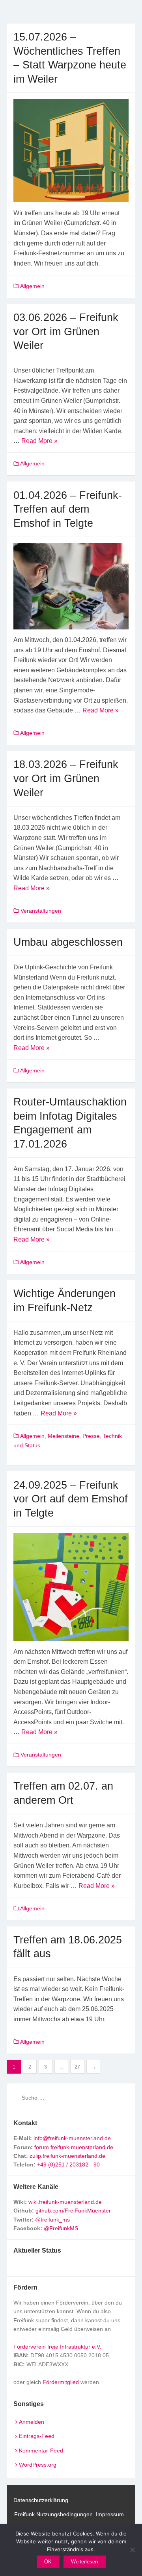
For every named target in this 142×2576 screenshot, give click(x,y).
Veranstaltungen (41, 911)
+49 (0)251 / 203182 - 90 (68, 2165)
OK (48, 2562)
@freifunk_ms (52, 2220)
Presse (91, 1436)
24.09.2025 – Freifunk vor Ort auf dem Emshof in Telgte (71, 1499)
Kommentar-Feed (41, 2451)
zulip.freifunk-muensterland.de (67, 2156)
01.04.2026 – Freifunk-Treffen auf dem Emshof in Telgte (68, 509)
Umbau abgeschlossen (68, 942)
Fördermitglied (61, 2382)
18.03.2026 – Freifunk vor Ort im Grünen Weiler (66, 778)
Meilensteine (64, 1436)
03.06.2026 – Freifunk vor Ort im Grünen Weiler (66, 331)
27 (77, 2067)
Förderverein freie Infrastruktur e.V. (57, 2347)
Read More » (39, 441)
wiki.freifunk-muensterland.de (65, 2202)
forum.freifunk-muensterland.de (74, 2147)
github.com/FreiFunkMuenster (73, 2211)
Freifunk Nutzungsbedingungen (53, 2514)
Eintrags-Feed (37, 2436)
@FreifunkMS (61, 2228)
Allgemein (32, 286)
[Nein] (132, 2550)
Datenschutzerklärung (41, 2500)
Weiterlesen (84, 2562)
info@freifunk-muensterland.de (72, 2138)
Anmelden (32, 2422)
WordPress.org (38, 2465)
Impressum (110, 2514)
